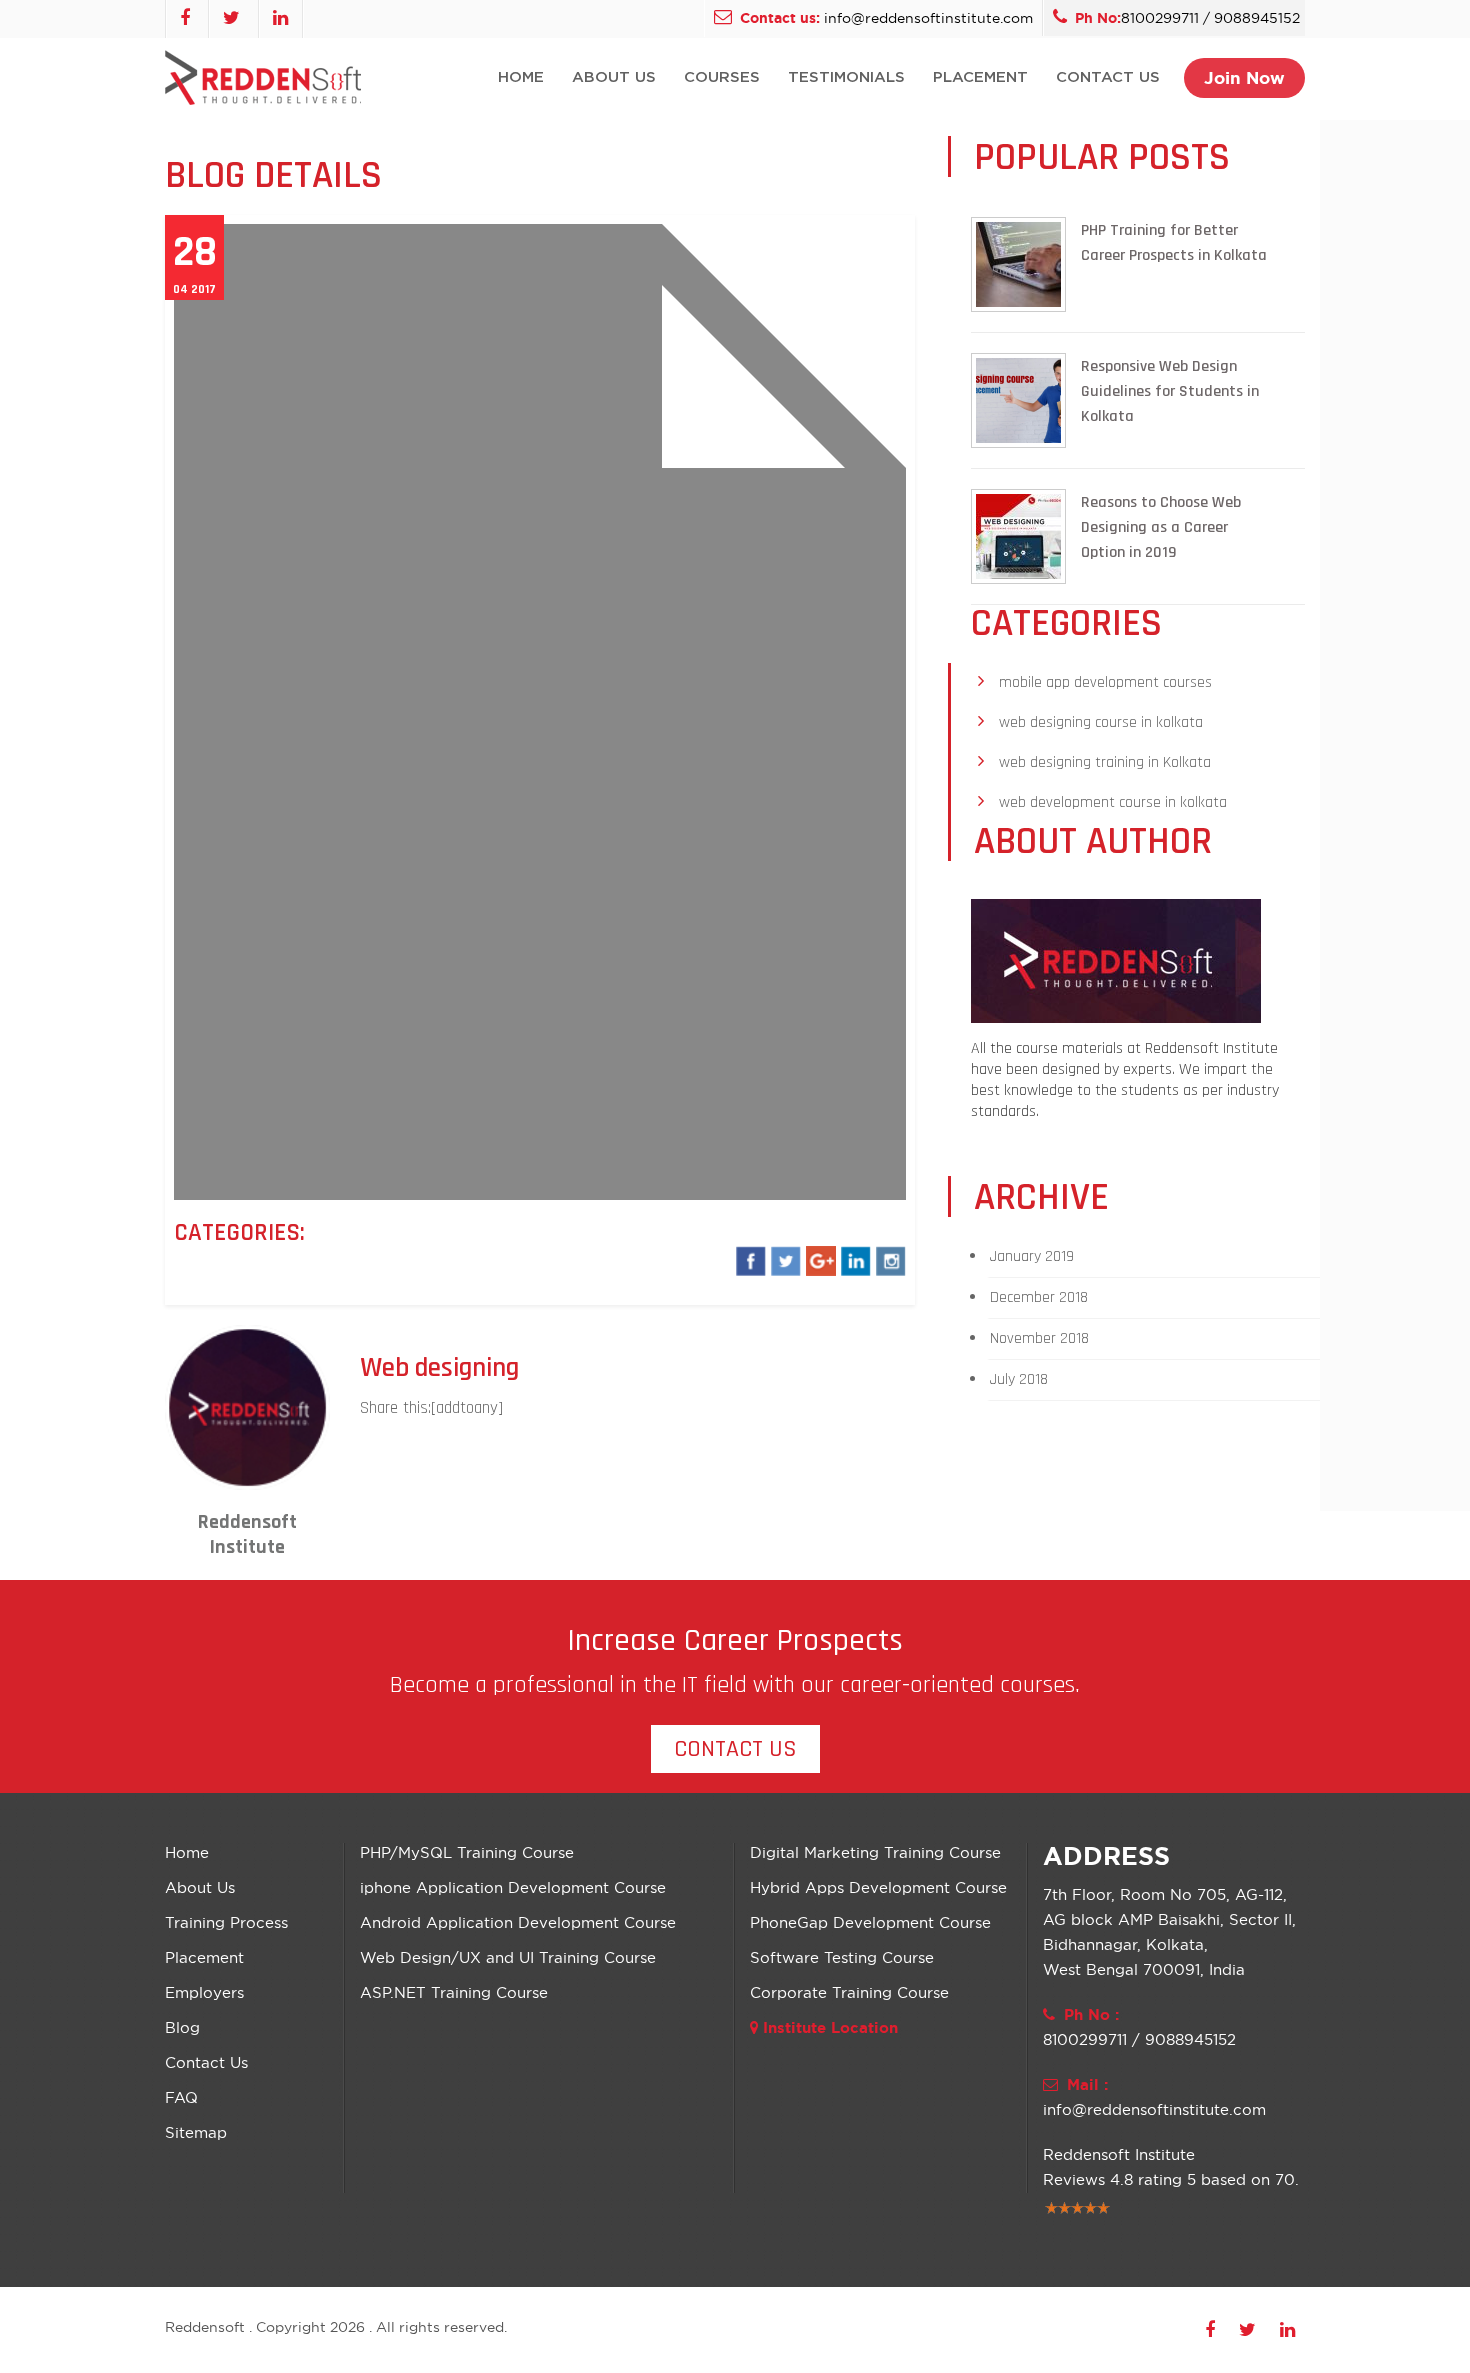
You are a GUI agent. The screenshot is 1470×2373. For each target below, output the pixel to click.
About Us (614, 77)
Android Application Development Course (518, 1922)
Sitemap (196, 2132)
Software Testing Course (842, 1957)
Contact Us (1108, 77)
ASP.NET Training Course (454, 1992)
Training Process (226, 1922)
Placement (980, 77)
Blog (182, 2027)
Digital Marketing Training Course (875, 1852)
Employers (204, 1992)
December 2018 (1039, 1297)
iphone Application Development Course (513, 1887)
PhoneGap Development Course (870, 1922)
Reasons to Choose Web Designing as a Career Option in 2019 (1161, 527)
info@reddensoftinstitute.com (928, 18)
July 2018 (1019, 1379)
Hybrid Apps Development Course (878, 1887)
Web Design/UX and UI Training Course (508, 1957)
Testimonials (846, 77)
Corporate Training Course (849, 1992)
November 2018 (1039, 1338)
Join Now (1244, 77)
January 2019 (1032, 1256)
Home (521, 77)
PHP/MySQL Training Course (467, 1852)
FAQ (181, 2097)
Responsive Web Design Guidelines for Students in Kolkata (1170, 391)
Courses (722, 77)
